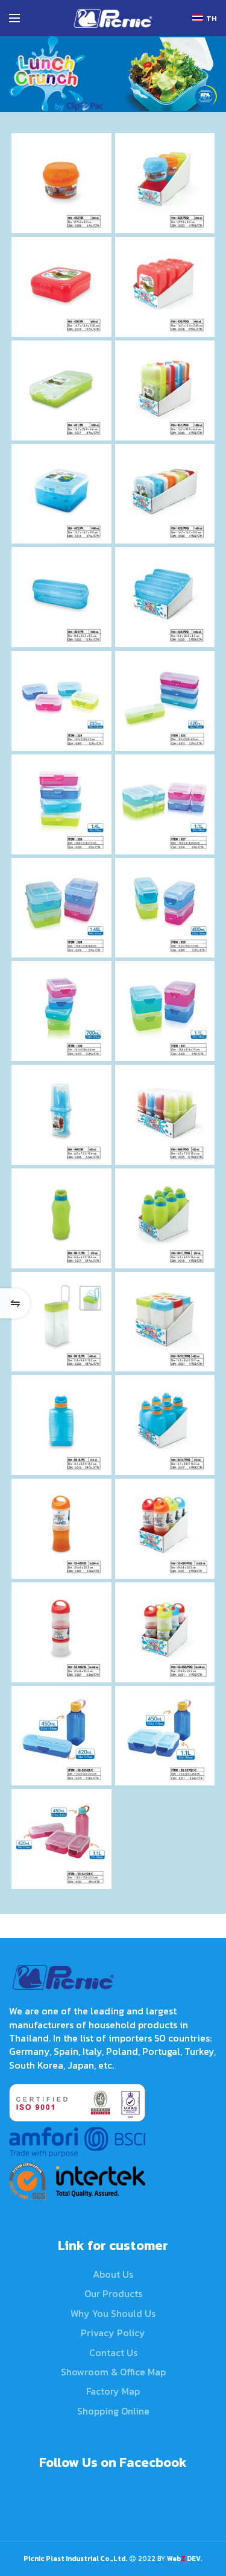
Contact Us (113, 2352)
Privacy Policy (113, 2333)
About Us (113, 2274)
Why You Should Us (113, 2313)
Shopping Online (113, 2411)
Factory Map (113, 2391)
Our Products (113, 2293)
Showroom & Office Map (113, 2372)
